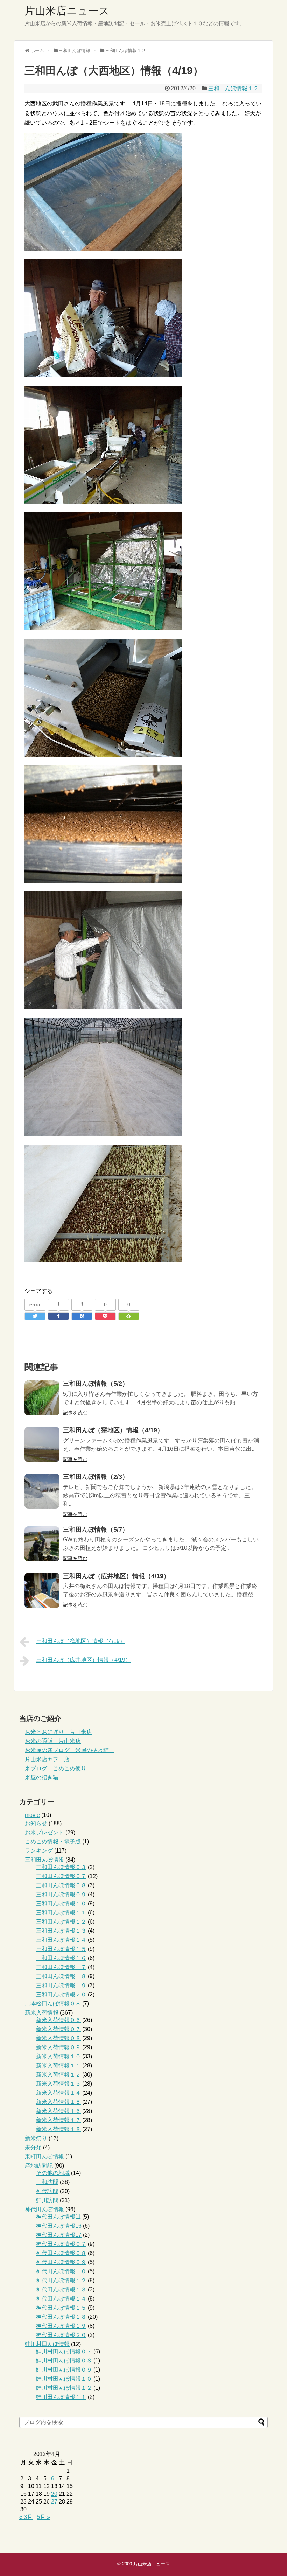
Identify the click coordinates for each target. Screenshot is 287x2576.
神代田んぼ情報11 (58, 2217)
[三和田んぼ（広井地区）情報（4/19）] (42, 1590)
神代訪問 (47, 2191)
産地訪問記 (39, 2166)
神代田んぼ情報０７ (61, 2244)
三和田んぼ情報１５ (61, 1949)
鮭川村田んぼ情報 (47, 2344)
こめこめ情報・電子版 (53, 1842)
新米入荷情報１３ (58, 2084)
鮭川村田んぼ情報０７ (64, 2351)
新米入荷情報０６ (58, 2020)
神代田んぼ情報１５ (61, 2308)
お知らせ (36, 1823)
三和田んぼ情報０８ (61, 1885)
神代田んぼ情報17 (59, 2235)
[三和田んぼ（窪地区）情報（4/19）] (42, 1444)
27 (54, 2502)
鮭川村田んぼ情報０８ (64, 2361)
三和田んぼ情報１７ (61, 1967)
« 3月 (26, 2517)
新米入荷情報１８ (58, 2129)
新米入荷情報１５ (58, 2102)
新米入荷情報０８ (58, 2038)
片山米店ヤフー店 (47, 1759)
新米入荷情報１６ (58, 2111)
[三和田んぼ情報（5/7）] (42, 1544)
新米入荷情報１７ (58, 2120)
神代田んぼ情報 (44, 2209)
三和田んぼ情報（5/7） (96, 1529)
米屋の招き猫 (42, 1777)
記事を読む (75, 1413)
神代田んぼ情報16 (59, 2226)
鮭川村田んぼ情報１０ (64, 2379)
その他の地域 (53, 2173)
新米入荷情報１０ (58, 2056)
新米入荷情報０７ (58, 2029)
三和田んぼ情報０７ (61, 1876)
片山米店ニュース (67, 11)
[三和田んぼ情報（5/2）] (42, 1398)
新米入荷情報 (42, 2013)
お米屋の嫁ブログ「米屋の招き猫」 (70, 1750)
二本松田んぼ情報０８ (53, 2004)
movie (32, 1815)
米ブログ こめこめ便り (56, 1768)
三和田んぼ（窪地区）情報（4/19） (113, 1430)
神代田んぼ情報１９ (61, 2326)
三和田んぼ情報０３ (61, 1867)
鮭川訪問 (47, 2200)
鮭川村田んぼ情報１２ (64, 2388)
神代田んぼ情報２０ (61, 2335)
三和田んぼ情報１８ (61, 1976)
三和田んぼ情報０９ (61, 1894)
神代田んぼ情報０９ (61, 2262)
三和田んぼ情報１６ (61, 1958)
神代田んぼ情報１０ (61, 2271)
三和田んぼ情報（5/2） (96, 1384)
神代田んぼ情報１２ (61, 2280)
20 (54, 2494)
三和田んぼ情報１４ (61, 1940)
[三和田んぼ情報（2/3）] (42, 1491)
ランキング (39, 1851)
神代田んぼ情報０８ (61, 2253)
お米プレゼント (44, 1832)
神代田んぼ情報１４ (61, 2299)
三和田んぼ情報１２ (233, 88)
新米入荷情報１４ (58, 2093)
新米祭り (36, 2138)
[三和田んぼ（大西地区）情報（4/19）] (82, 1316)
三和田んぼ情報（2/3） (96, 1477)
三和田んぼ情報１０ (61, 1903)
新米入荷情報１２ (58, 2075)
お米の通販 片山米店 (53, 1741)
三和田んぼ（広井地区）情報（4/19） (116, 1576)
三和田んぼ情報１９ (61, 1985)
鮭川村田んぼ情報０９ (64, 2370)
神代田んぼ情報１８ (61, 2317)
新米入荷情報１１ (58, 2066)
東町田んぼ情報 (44, 2157)
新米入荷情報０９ (58, 2047)
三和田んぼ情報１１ (61, 1913)
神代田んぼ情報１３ (61, 2290)
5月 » (43, 2517)
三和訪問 (47, 2182)
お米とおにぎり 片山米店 (58, 1732)
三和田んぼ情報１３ (61, 1931)
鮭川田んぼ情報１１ (61, 2397)
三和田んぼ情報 (44, 1860)
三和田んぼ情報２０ (61, 1994)
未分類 (33, 2147)
